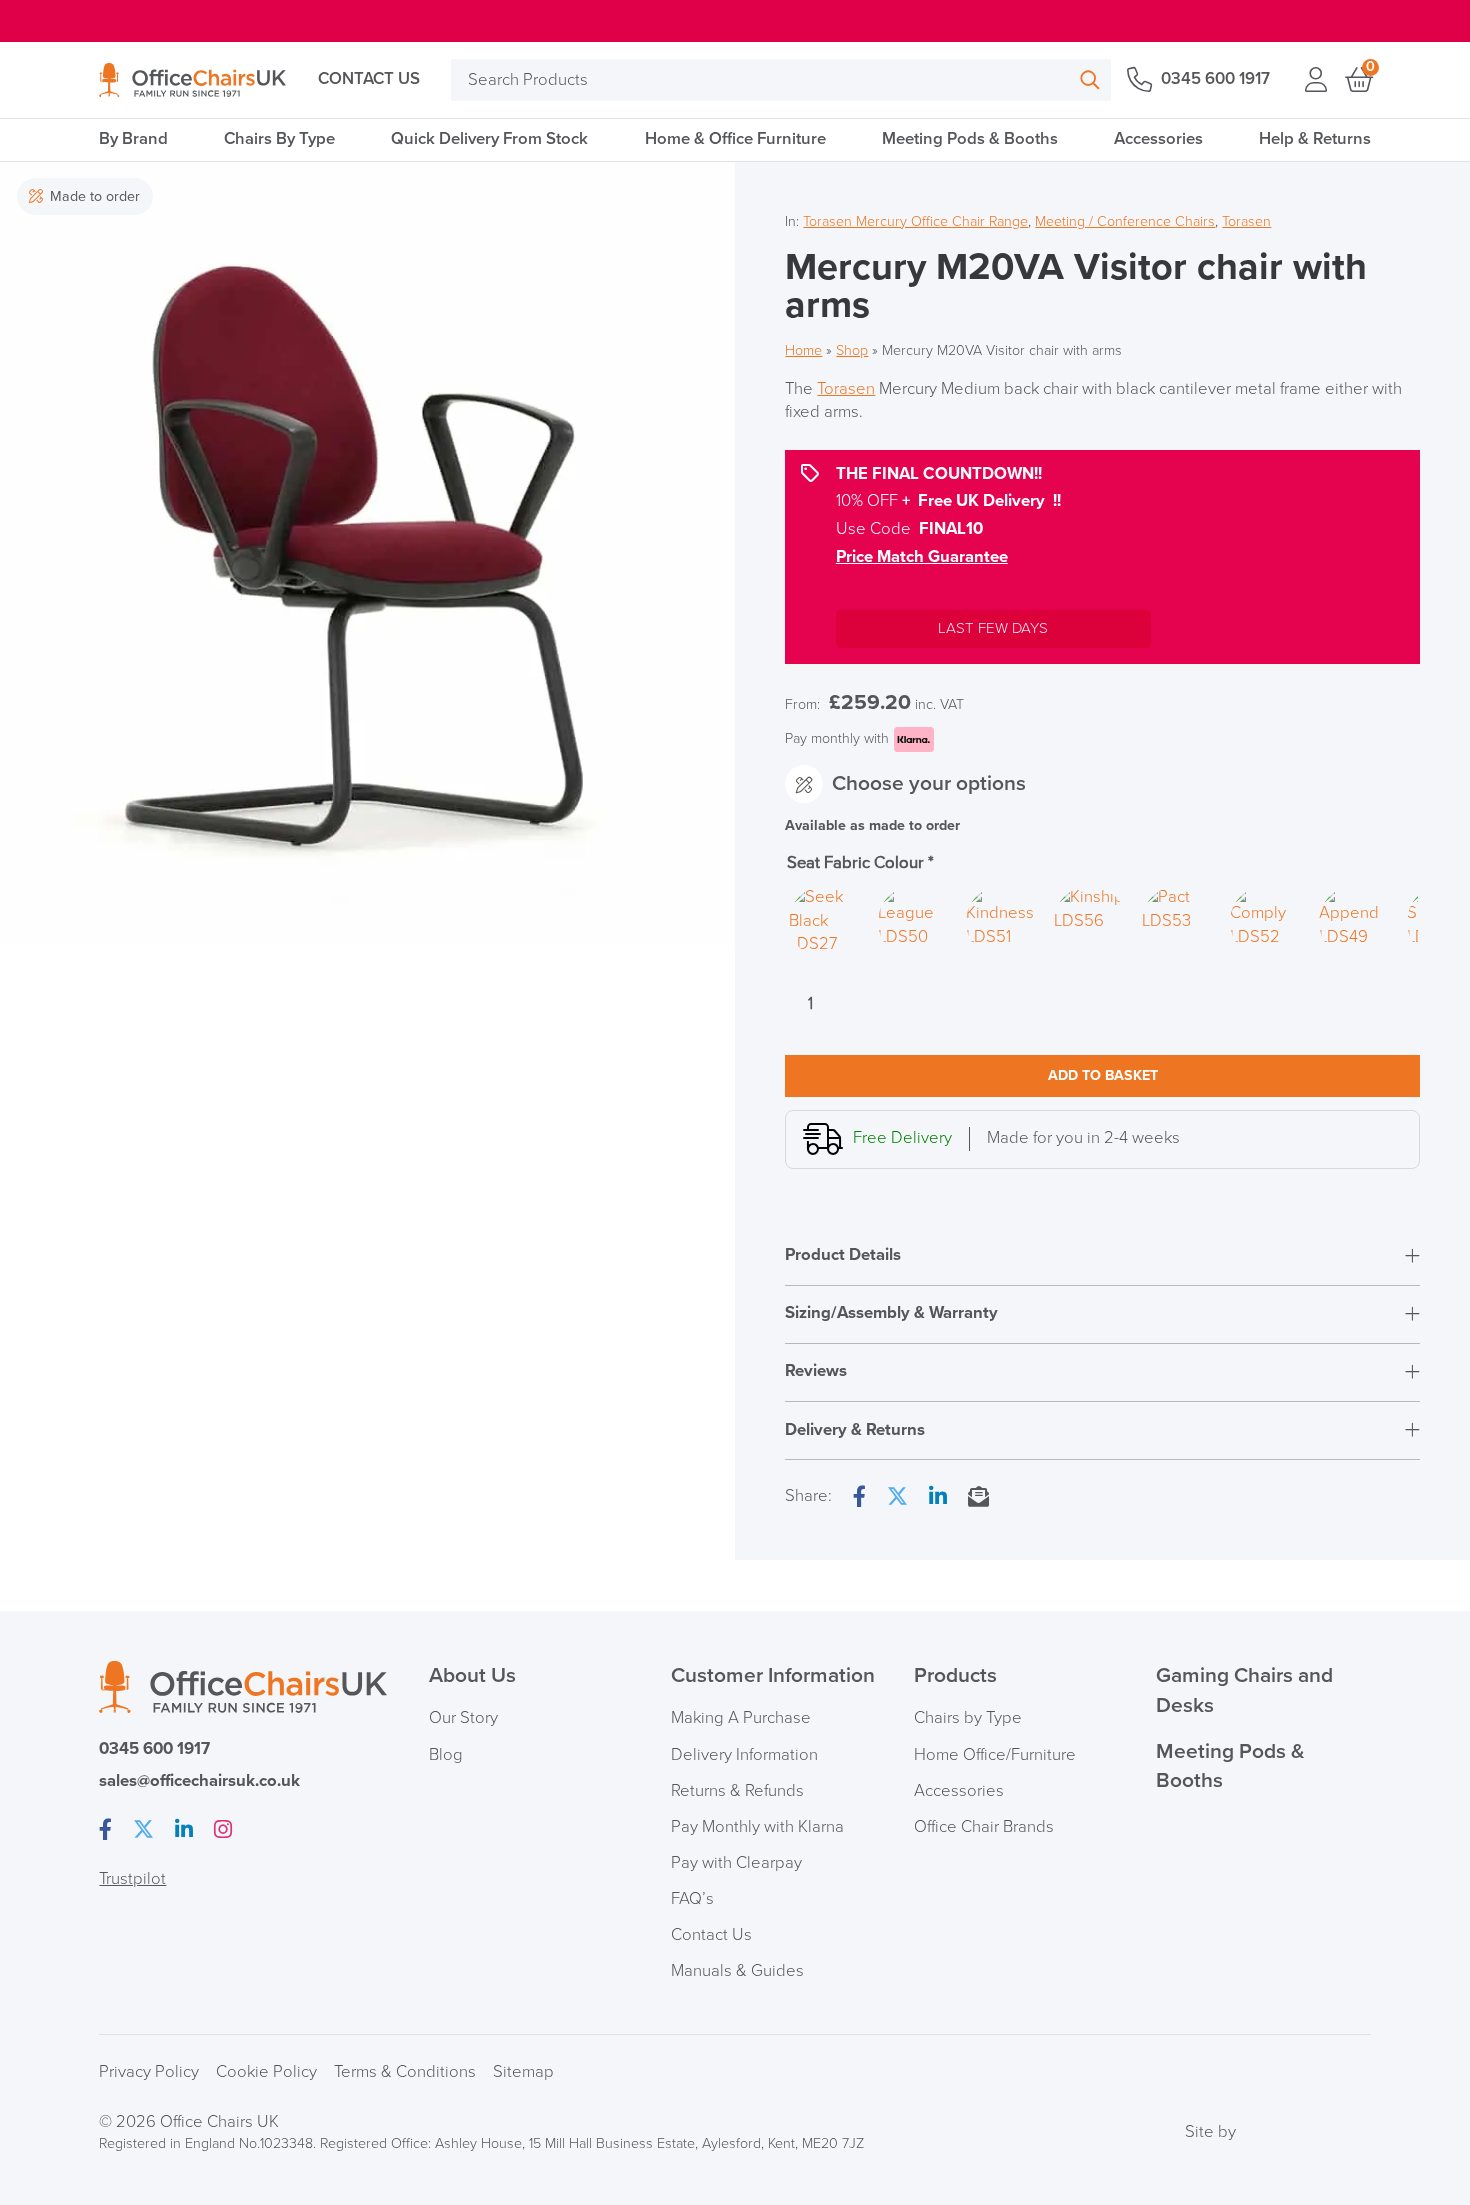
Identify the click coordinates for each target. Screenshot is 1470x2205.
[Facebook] (859, 1498)
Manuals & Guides (737, 1971)
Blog (446, 1755)
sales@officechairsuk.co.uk (199, 1781)
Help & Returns (1315, 139)
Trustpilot (132, 1879)
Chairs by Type (968, 1718)
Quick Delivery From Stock (489, 139)
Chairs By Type (279, 139)
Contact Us (369, 79)
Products (955, 1675)
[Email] (978, 1498)
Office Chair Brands (984, 1827)
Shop (852, 350)
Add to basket (1103, 1075)
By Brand (133, 139)
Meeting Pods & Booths (970, 139)
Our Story (463, 1718)
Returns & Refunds (737, 1791)
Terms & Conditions (405, 2072)
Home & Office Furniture (735, 139)
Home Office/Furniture (995, 1755)
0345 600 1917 (1215, 79)
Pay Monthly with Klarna (757, 1827)
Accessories (1158, 139)
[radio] (825, 922)
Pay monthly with (837, 738)
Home (803, 350)
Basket (1357, 80)
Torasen (1246, 221)
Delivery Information (744, 1755)
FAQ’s (692, 1899)
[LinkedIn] (938, 1498)
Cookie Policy (266, 2072)
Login (1315, 80)
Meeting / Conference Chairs (1125, 221)
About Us (472, 1675)
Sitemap (523, 2072)
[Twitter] (897, 1498)
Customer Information (773, 1675)
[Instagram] (223, 1831)
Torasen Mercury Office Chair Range (915, 221)
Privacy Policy (149, 2072)
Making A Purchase (741, 1718)
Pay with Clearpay (736, 1863)
